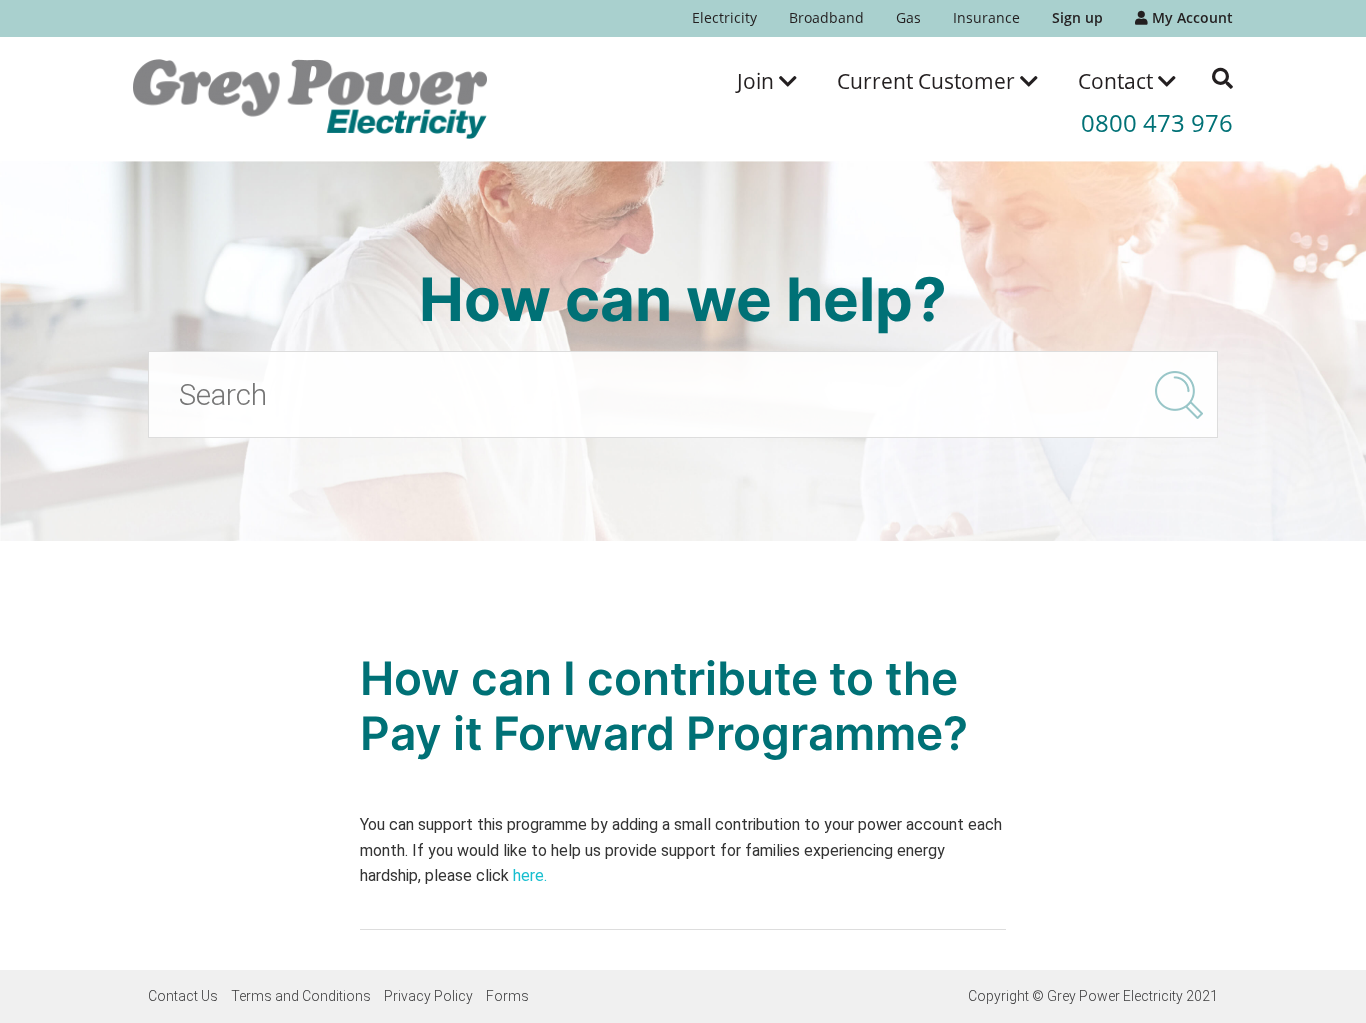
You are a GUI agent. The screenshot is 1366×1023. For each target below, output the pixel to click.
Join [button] (758, 81)
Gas (908, 17)
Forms (507, 996)
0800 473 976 (1157, 122)
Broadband (826, 17)
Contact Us (183, 996)
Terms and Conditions (301, 996)
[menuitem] (724, 18)
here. (530, 875)
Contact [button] (1118, 81)
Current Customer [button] (928, 81)
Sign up (1077, 17)
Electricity (724, 17)
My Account (1190, 17)
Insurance (986, 17)
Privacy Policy (428, 996)
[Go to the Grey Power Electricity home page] (310, 99)
